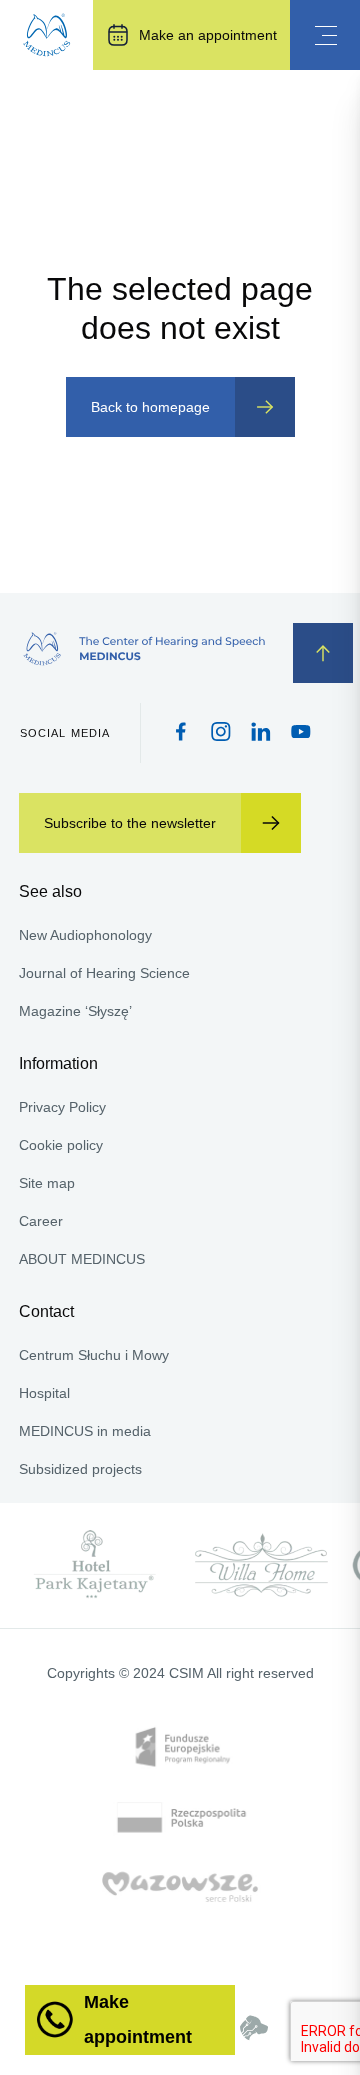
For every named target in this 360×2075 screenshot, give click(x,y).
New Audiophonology (85, 935)
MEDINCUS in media (85, 1431)
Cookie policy (61, 1145)
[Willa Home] (261, 1565)
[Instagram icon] (221, 733)
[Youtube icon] (301, 733)
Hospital (44, 1393)
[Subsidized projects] (180, 1851)
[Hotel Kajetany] (95, 1565)
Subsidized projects (80, 1469)
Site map (47, 1183)
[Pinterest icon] (261, 733)
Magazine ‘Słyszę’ (75, 1011)
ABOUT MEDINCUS (82, 1259)
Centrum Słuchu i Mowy (94, 1355)
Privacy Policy (62, 1107)
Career (41, 1221)
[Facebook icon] (181, 733)
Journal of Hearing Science (104, 973)
